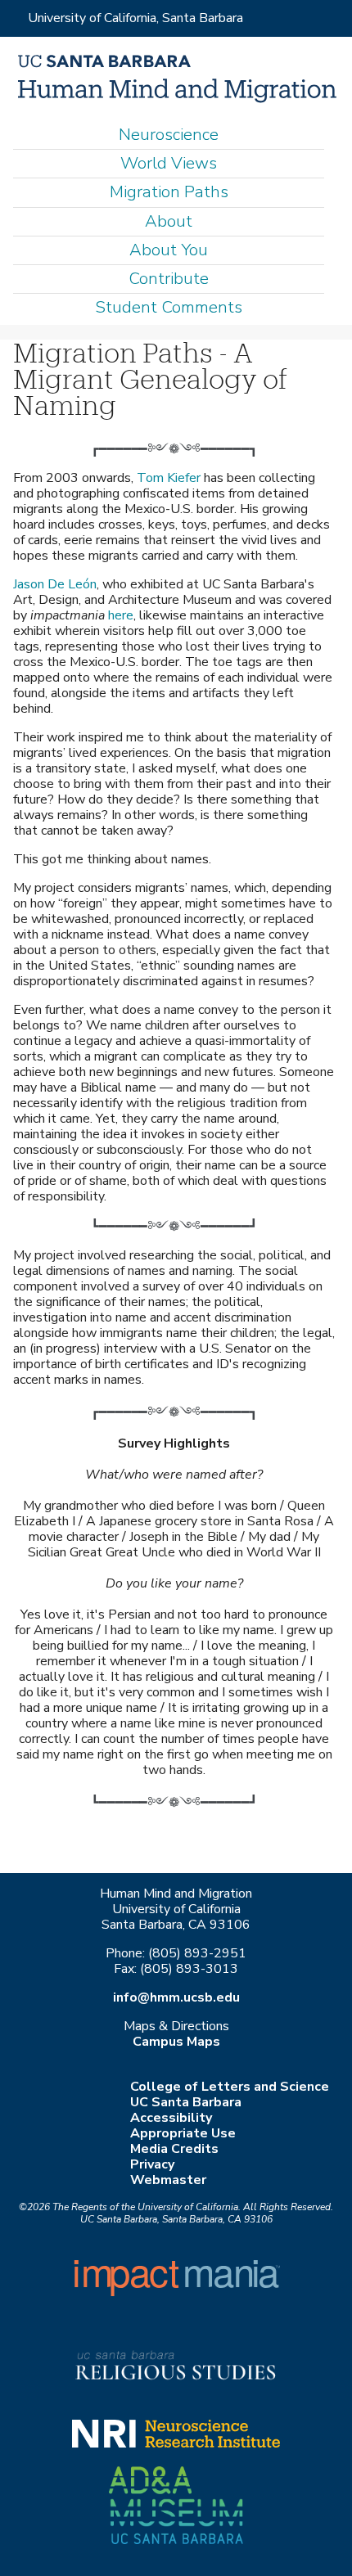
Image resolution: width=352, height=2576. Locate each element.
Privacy (152, 2164)
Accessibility (171, 2118)
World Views (169, 163)
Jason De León (55, 584)
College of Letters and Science (230, 2087)
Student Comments (169, 307)
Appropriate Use (183, 2133)
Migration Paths (169, 192)
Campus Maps (176, 2042)
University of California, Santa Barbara (135, 18)
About (169, 221)
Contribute (169, 279)
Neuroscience (169, 135)
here (121, 615)
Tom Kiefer (169, 478)
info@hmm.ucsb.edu (176, 1997)
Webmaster (168, 2180)
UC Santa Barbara (186, 2102)
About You (169, 250)
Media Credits (174, 2149)
